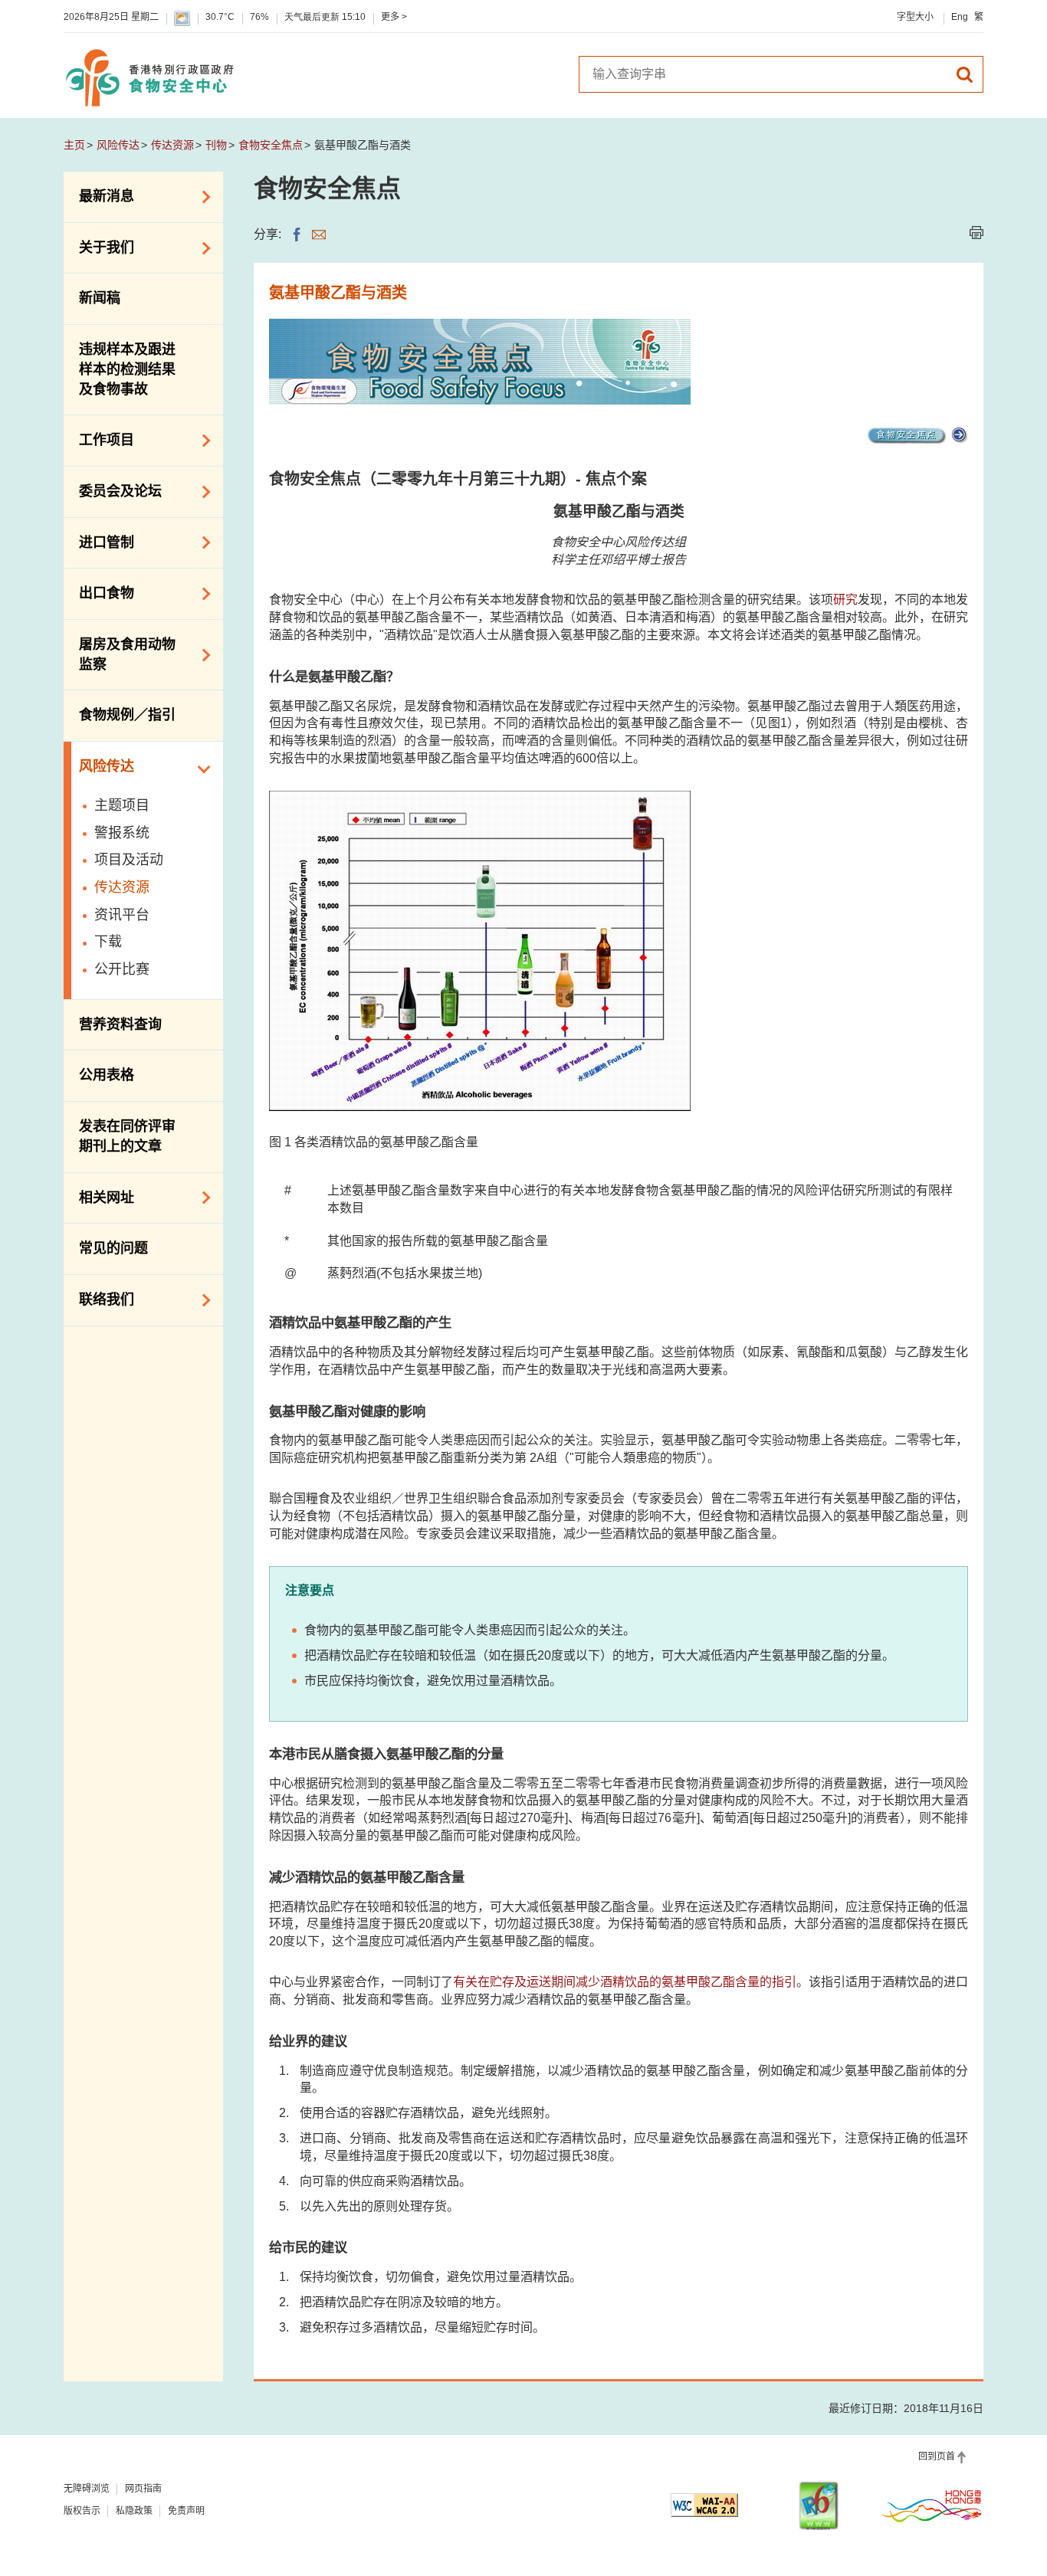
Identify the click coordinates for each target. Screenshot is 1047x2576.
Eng (960, 17)
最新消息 (99, 195)
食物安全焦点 (271, 145)
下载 (108, 942)
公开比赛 (122, 969)
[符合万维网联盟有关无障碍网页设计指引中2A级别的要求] (704, 2505)
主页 (74, 145)
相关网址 (99, 1196)
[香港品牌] (932, 2506)
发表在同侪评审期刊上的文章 (127, 1136)
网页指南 (143, 2489)
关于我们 (99, 247)
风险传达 (118, 145)
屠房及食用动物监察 (120, 654)
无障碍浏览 (87, 2489)
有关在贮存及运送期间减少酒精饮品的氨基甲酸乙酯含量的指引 (625, 1982)
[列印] (976, 233)
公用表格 (107, 1075)
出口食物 (99, 592)
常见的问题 (113, 1248)
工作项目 (99, 439)
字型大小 (915, 17)
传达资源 (172, 145)
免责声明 (186, 2511)
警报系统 (122, 833)
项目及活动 (129, 860)
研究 (845, 600)
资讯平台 (122, 915)
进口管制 (99, 541)
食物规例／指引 (127, 715)
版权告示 (82, 2511)
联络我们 (99, 1299)
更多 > (394, 17)
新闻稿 (100, 298)
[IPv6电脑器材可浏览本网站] (819, 2506)
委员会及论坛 (113, 490)
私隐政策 (134, 2511)
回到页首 (937, 2456)
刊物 (216, 145)
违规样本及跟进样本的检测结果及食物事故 (127, 369)
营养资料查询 (120, 1024)
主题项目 (122, 805)
